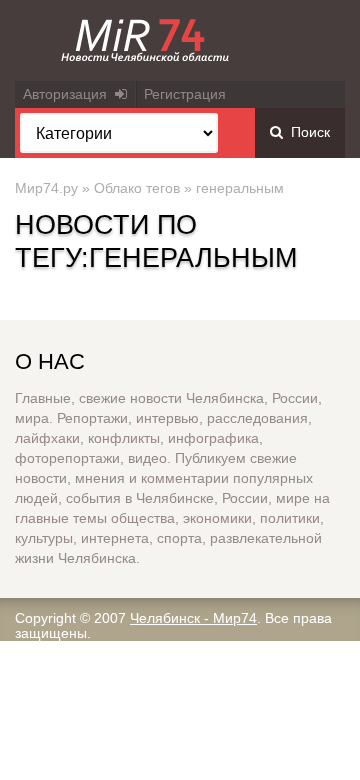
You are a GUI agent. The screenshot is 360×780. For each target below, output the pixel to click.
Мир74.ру (46, 188)
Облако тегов (137, 188)
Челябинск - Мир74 (193, 618)
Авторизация (69, 94)
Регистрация (185, 94)
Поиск (306, 132)
